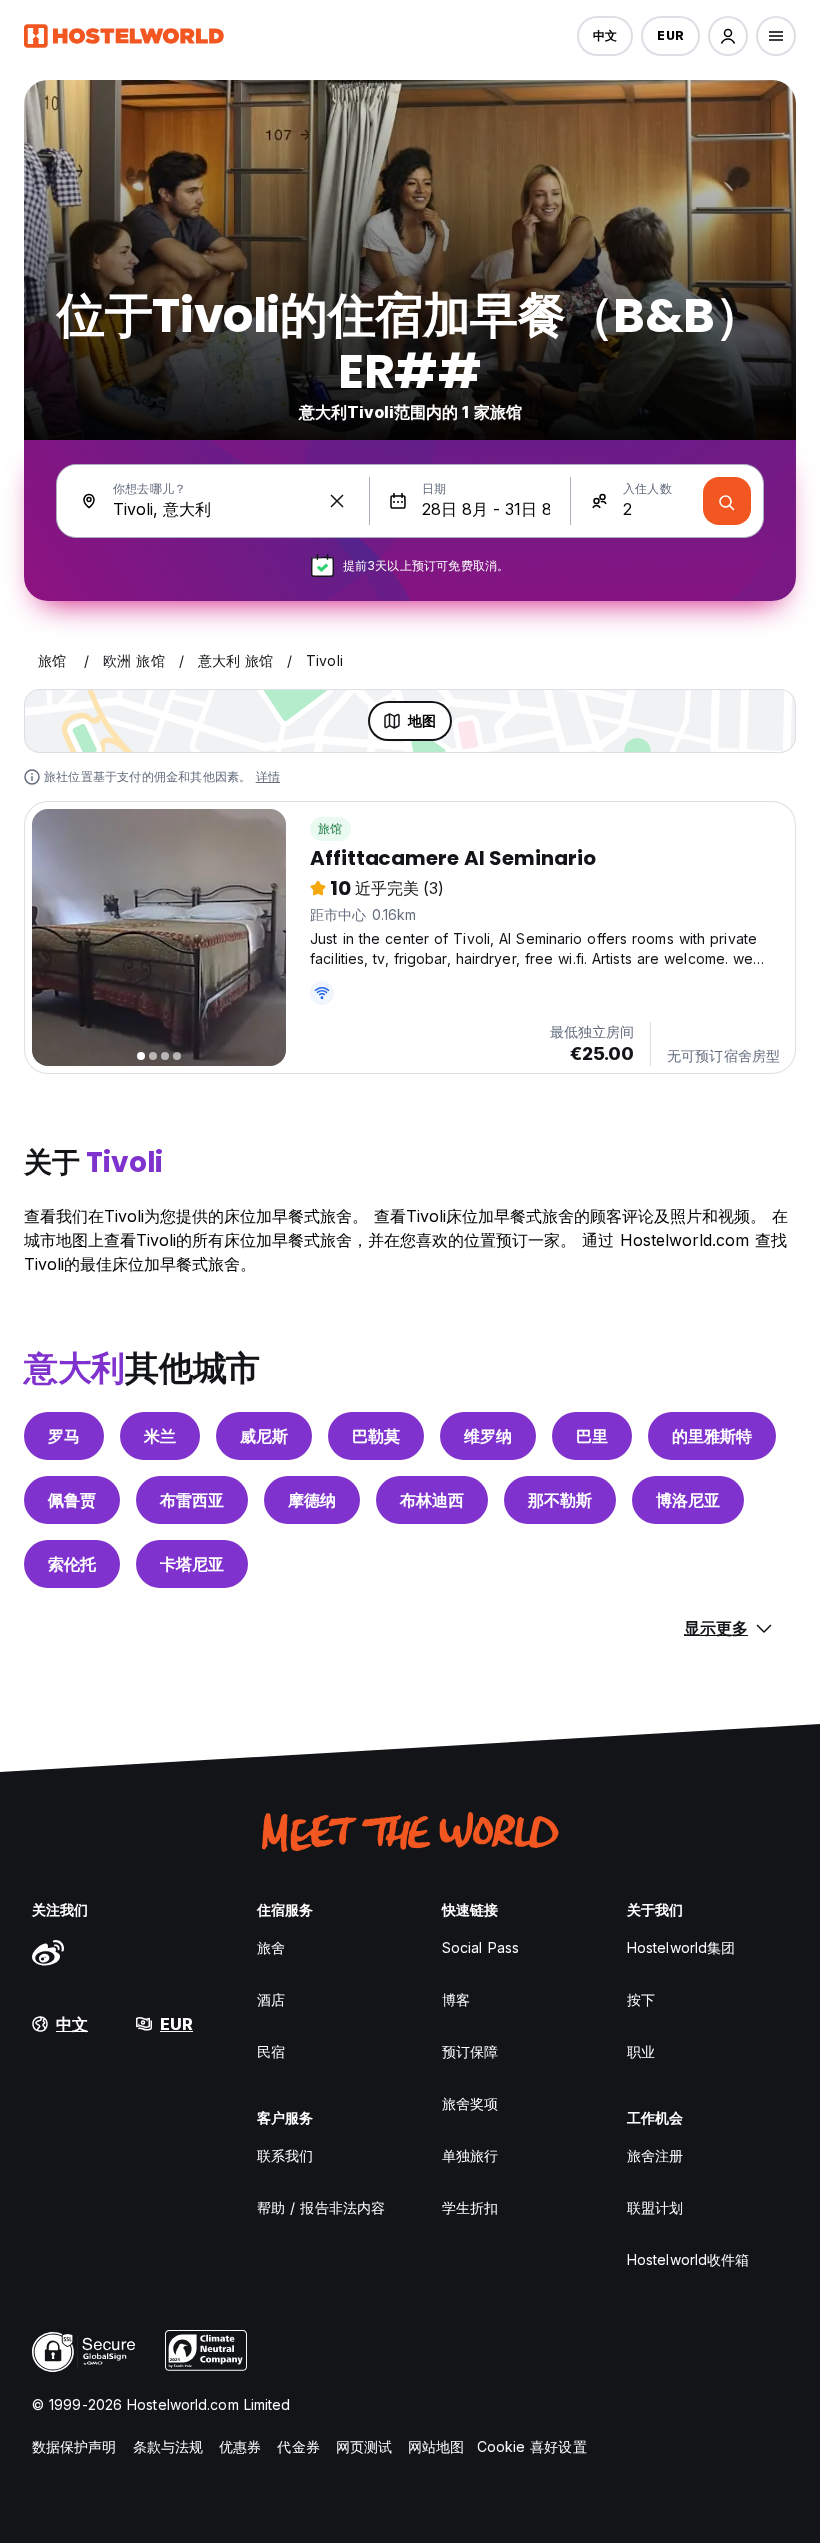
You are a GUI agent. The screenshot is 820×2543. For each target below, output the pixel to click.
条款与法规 (168, 2446)
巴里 (592, 1436)
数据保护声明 (74, 2446)
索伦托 (72, 1564)
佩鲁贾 (72, 1500)
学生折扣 (470, 2207)
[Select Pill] (728, 36)
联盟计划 (655, 2207)
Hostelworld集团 (681, 1947)
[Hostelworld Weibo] (48, 1952)
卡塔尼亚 (192, 1564)
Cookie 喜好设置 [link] (532, 2446)
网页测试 (364, 2446)
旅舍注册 (655, 2155)
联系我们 (285, 2155)
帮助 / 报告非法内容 (321, 2207)
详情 (268, 776)
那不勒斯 (560, 1500)
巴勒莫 (376, 1436)
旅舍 (271, 1947)
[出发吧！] (727, 501)
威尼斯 (264, 1436)
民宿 (271, 2051)
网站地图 (436, 2446)
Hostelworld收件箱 (688, 2259)
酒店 (271, 1999)
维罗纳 (488, 1436)
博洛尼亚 (688, 1500)
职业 (641, 2051)
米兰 (160, 1436)
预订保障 (470, 2051)
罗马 (64, 1436)
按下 (641, 1999)
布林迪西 (432, 1500)
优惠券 (240, 2446)
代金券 (298, 2446)
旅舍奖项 (470, 2103)
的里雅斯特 (712, 1436)
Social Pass (480, 1947)
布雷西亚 (192, 1500)
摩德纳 (312, 1500)
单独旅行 (470, 2155)
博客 (456, 1999)
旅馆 (330, 828)
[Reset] (337, 501)
